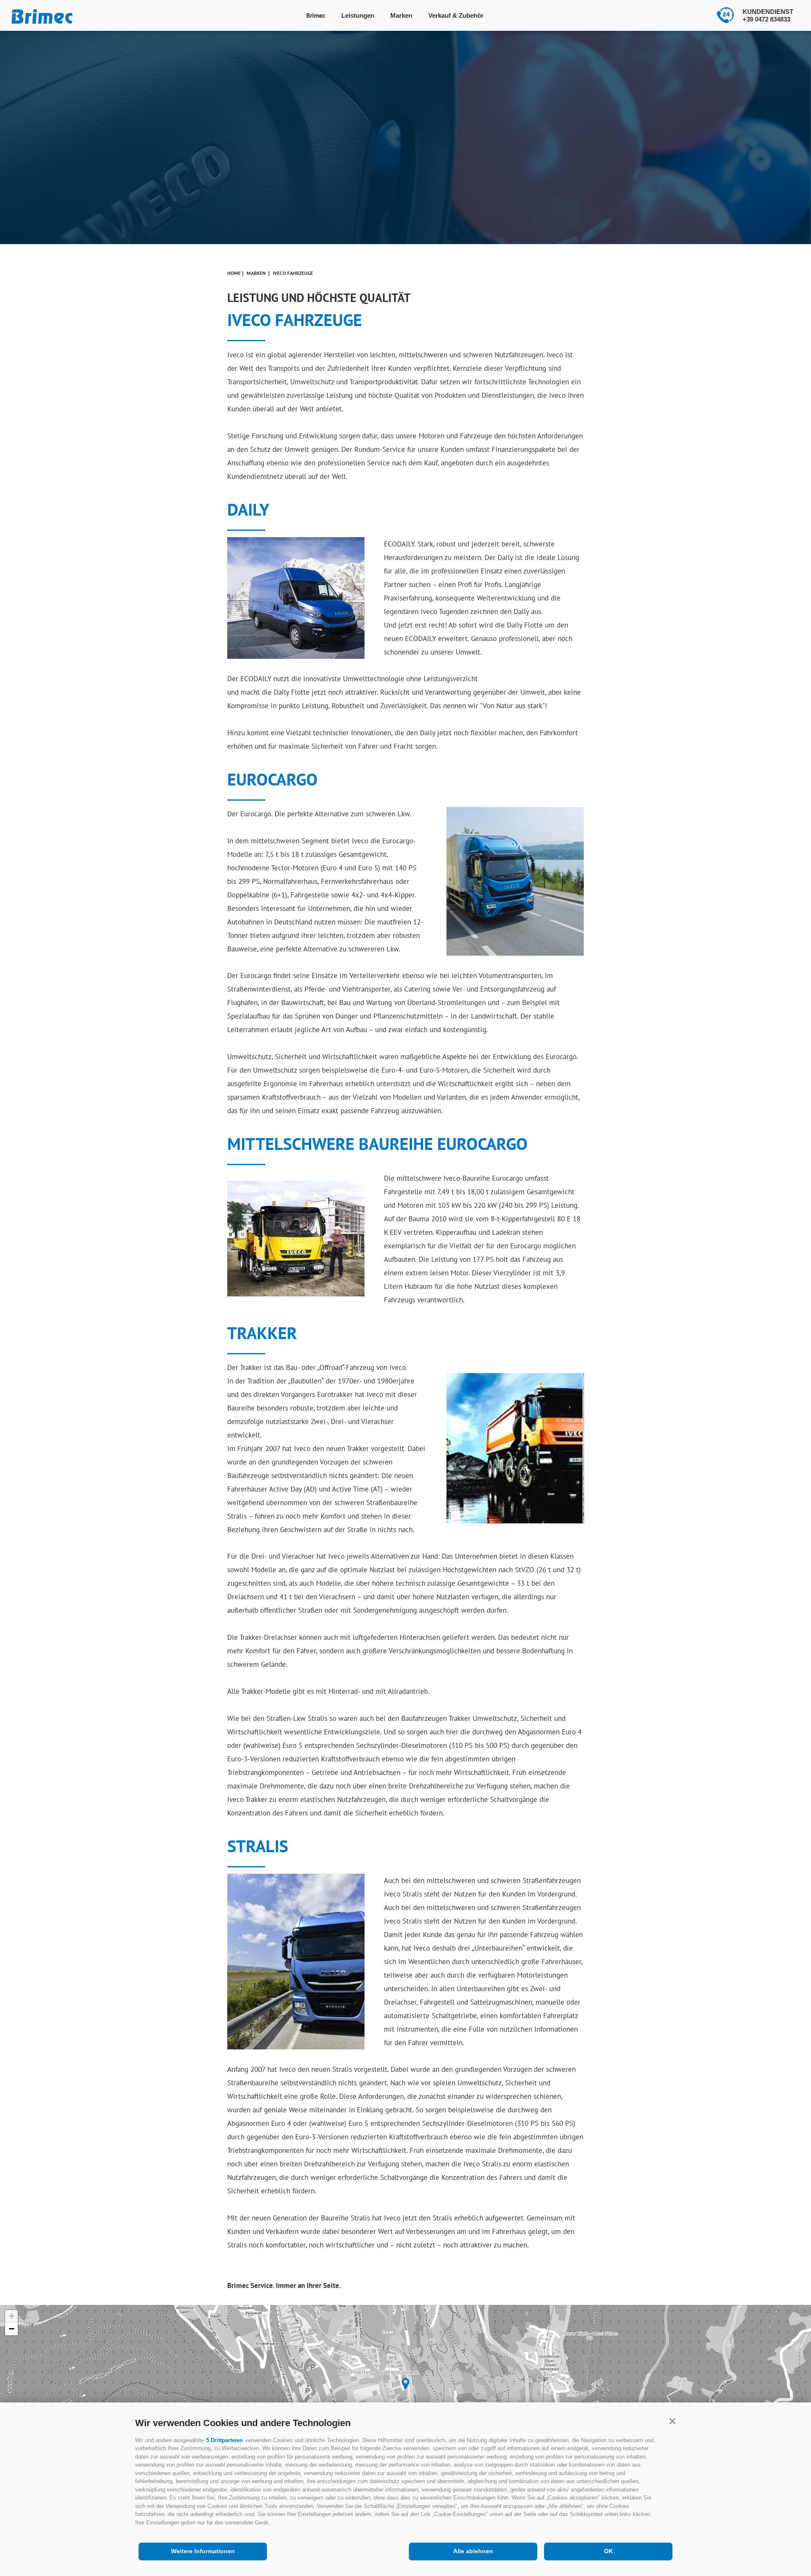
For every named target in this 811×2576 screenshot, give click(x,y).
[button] (672, 2421)
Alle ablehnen (473, 2551)
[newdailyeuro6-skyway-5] (296, 598)
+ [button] (12, 2316)
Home (234, 273)
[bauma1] (296, 1239)
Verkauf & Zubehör (456, 15)
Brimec (316, 15)
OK (608, 2551)
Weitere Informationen (203, 2551)
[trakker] (522, 1448)
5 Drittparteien (225, 2440)
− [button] (12, 2329)
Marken (401, 15)
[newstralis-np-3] (296, 1962)
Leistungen (358, 15)
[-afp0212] (515, 881)
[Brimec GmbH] (405, 2384)
